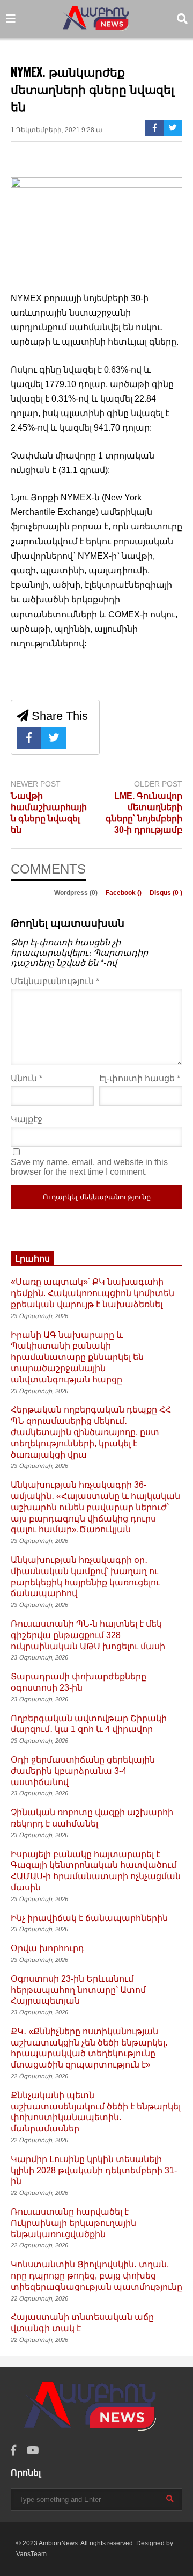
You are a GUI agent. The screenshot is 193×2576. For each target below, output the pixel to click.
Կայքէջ (27, 1119)
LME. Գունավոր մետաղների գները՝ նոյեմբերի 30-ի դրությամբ (144, 813)
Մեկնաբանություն (55, 981)
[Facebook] (155, 128)
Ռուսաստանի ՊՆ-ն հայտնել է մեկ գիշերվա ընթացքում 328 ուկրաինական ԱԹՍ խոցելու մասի (88, 1635)
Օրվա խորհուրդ (47, 1948)
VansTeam (31, 2554)
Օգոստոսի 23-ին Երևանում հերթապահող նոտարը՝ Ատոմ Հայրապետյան (78, 1990)
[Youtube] (33, 2451)
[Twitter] (173, 128)
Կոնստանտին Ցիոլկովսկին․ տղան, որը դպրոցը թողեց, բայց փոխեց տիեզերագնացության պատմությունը (96, 2276)
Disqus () (166, 893)
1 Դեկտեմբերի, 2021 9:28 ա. (57, 130)
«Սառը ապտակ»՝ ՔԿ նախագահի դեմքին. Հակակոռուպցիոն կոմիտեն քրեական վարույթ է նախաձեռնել (92, 1293)
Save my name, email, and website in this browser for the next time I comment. (89, 1167)
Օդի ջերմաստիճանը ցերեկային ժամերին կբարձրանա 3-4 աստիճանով (83, 1771)
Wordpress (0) (77, 893)
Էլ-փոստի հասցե (140, 1078)
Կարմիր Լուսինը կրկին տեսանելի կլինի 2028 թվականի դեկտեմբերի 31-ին (94, 2170)
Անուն (27, 1078)
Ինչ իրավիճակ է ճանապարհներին (89, 1918)
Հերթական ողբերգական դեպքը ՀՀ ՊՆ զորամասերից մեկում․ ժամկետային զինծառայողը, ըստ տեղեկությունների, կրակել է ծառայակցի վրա (91, 1432)
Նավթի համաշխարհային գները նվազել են (49, 813)
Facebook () (124, 893)
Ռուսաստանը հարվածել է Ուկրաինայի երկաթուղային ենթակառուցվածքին (73, 2223)
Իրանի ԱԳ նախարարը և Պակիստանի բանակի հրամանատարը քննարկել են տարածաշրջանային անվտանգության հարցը (77, 1357)
